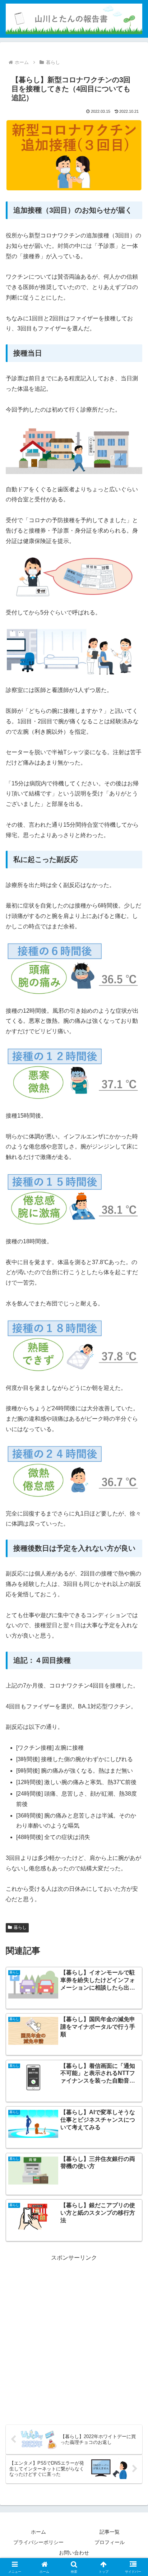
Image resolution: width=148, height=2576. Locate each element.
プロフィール (110, 2542)
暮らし (20, 1927)
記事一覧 (110, 2532)
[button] (133, 1528)
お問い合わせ (74, 2553)
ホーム (38, 2532)
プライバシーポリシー (38, 2542)
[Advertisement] (74, 2337)
